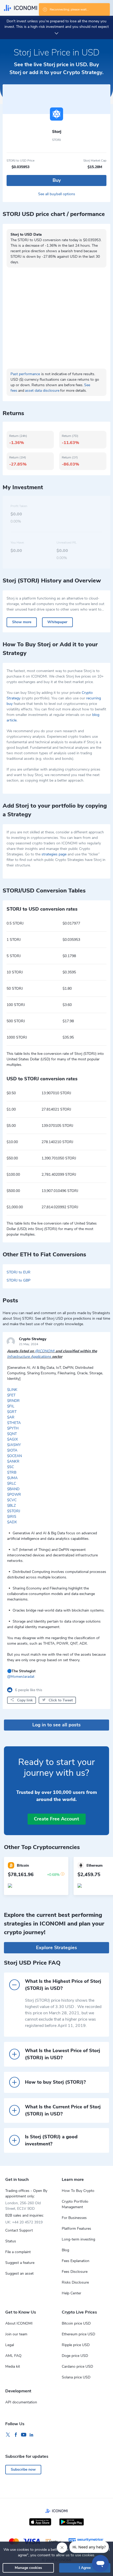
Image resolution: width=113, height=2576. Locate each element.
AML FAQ (13, 2356)
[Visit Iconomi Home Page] (20, 8)
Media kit (13, 2366)
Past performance (25, 374)
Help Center (71, 2293)
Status (11, 2241)
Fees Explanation (76, 2261)
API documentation (21, 2402)
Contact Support (19, 2230)
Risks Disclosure (75, 2282)
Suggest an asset (19, 2273)
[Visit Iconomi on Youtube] (24, 2435)
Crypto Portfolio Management (75, 2204)
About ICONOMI (19, 2323)
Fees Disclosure (75, 2272)
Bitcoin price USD (76, 2323)
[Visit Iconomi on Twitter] (8, 2435)
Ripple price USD (76, 2345)
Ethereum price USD (78, 2334)
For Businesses (74, 2218)
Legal (10, 2345)
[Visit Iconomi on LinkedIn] (32, 2435)
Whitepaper (57, 622)
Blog (65, 2250)
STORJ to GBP (19, 1280)
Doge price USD (75, 2356)
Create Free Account (56, 1819)
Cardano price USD (77, 2366)
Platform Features (76, 2229)
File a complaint (18, 2252)
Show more (22, 622)
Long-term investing (78, 2239)
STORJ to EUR (19, 1272)
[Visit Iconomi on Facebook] (16, 2435)
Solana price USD (76, 2377)
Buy (57, 180)
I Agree (85, 2568)
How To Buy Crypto (78, 2191)
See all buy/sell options (57, 194)
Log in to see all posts (56, 1725)
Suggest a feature (20, 2263)
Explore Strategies (56, 1948)
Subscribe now (23, 2469)
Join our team (16, 2334)
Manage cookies (28, 2568)
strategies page (54, 854)
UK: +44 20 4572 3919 (24, 2222)
